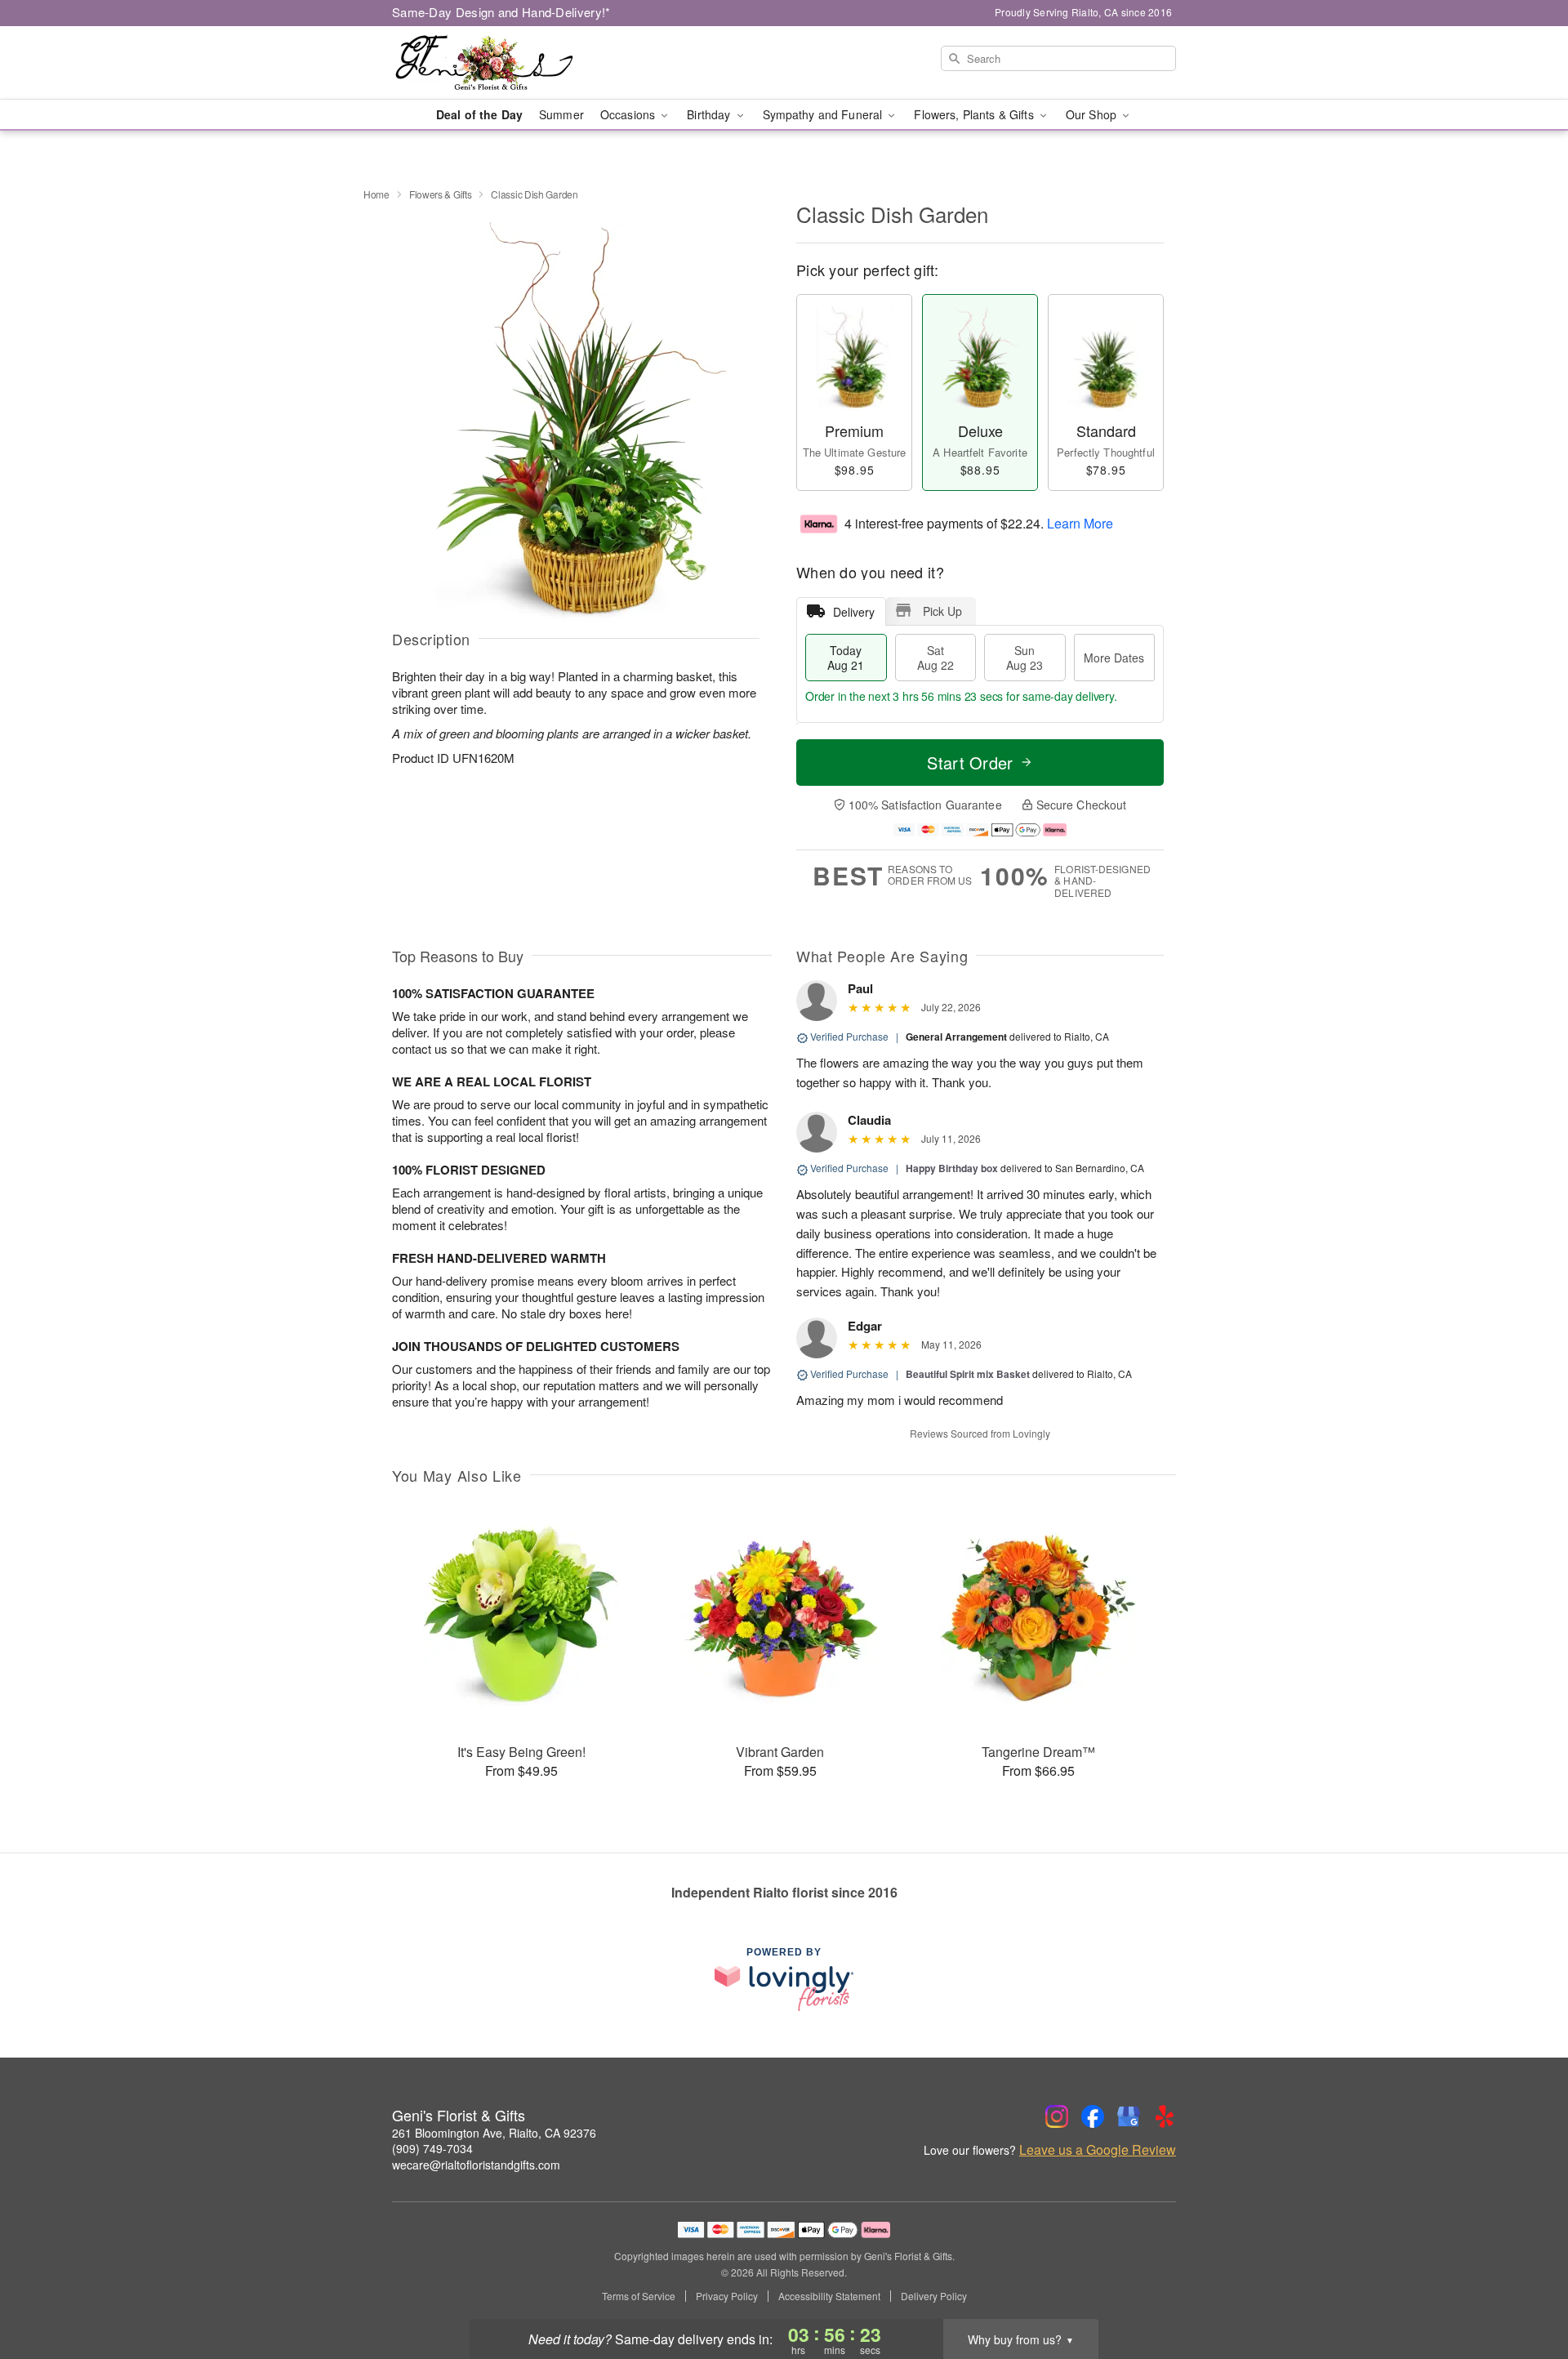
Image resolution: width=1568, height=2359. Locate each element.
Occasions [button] (629, 114)
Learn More (1080, 522)
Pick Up (942, 611)
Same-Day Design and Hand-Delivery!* (501, 12)
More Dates (1114, 658)
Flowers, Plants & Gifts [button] (975, 114)
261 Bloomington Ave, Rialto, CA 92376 (494, 2133)
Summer (561, 114)
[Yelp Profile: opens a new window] (1165, 2116)
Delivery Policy (934, 2296)
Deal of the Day (479, 114)
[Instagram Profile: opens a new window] (1057, 2116)
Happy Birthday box (952, 1168)
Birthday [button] (710, 114)
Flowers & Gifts (441, 194)
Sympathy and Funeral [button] (824, 114)
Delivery (854, 612)
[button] (1525, 2290)
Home (376, 194)
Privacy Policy (727, 2296)
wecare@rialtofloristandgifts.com (476, 2165)
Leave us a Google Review (1098, 2150)
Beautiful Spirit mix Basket (968, 1374)
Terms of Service (639, 2296)
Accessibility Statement (829, 2296)
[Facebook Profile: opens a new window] (1093, 2116)
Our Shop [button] (1093, 114)
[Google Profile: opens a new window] (1129, 2116)
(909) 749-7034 (432, 2148)
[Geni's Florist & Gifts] (510, 63)
